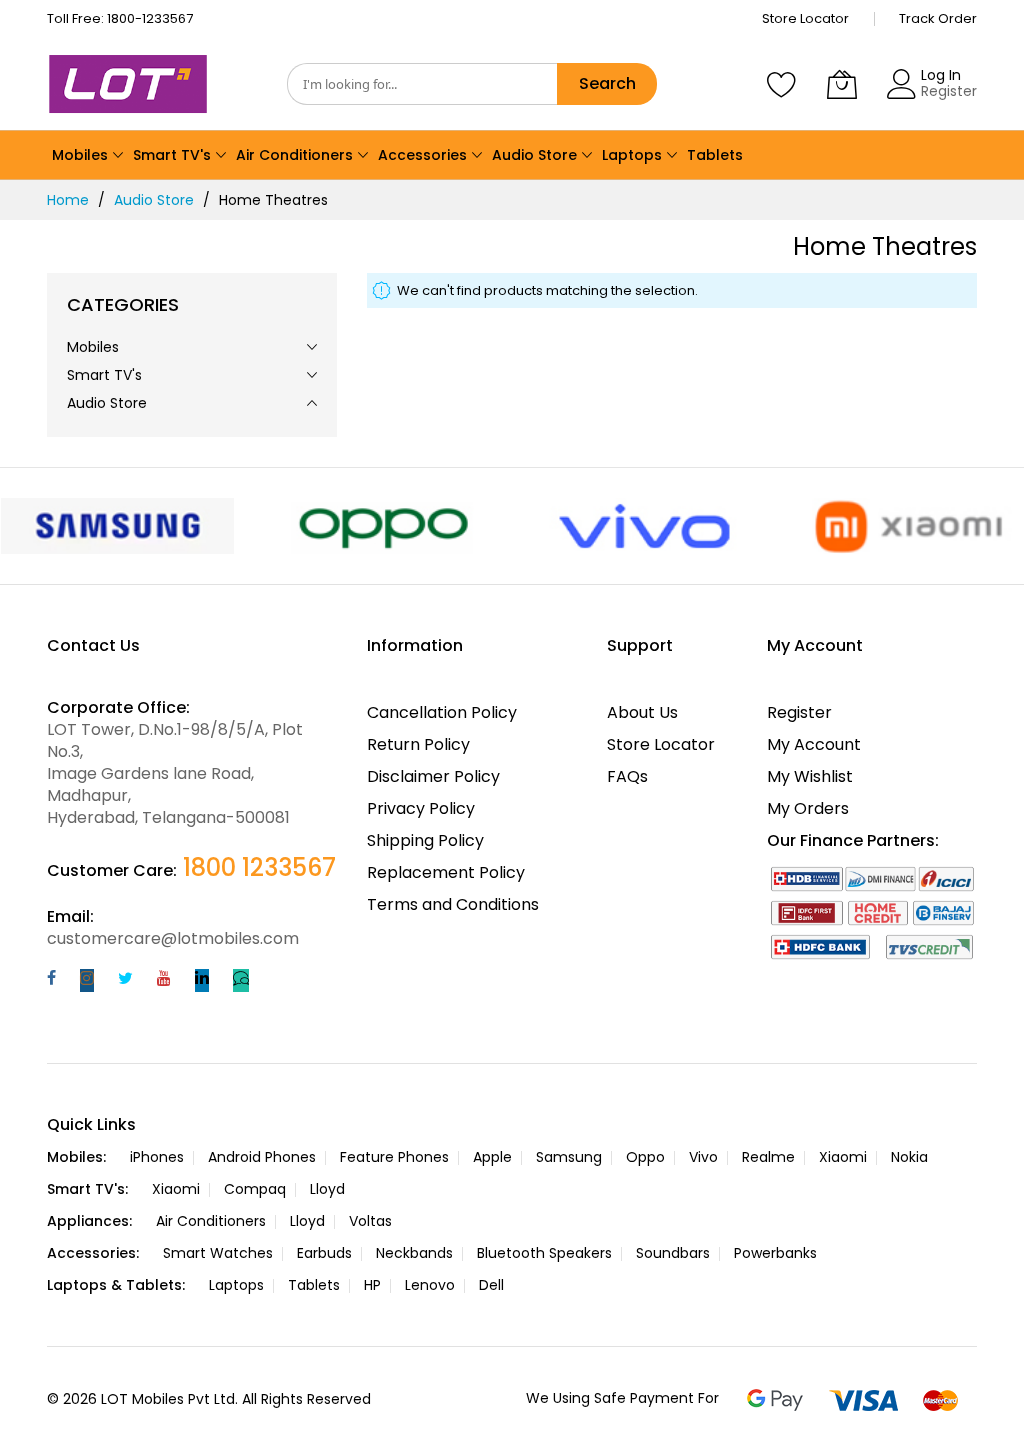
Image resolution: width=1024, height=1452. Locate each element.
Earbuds (324, 1253)
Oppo (645, 1157)
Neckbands (414, 1253)
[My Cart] (842, 84)
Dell (491, 1285)
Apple (492, 1157)
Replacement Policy (446, 872)
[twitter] (125, 980)
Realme (768, 1157)
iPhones (157, 1157)
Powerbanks (775, 1253)
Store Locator (805, 18)
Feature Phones (394, 1157)
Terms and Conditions (453, 904)
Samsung (569, 1157)
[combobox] (422, 84)
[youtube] (164, 980)
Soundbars (673, 1253)
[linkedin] (202, 980)
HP (372, 1285)
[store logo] (132, 84)
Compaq (255, 1189)
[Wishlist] (782, 84)
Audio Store (154, 200)
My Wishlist (810, 776)
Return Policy (418, 744)
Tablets (314, 1285)
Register (949, 91)
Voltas (370, 1221)
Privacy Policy (421, 808)
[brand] (118, 526)
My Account (814, 744)
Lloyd (327, 1189)
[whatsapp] (241, 980)
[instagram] (87, 980)
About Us (642, 712)
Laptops (236, 1285)
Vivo (703, 1157)
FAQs (627, 776)
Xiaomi (843, 1157)
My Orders (808, 808)
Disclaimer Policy (433, 776)
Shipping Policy (425, 840)
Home (68, 200)
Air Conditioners (211, 1221)
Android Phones (262, 1157)
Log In (941, 75)
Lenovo (430, 1285)
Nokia (909, 1157)
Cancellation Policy (442, 712)
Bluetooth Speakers (544, 1253)
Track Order (938, 18)
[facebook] (51, 980)
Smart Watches (218, 1253)
